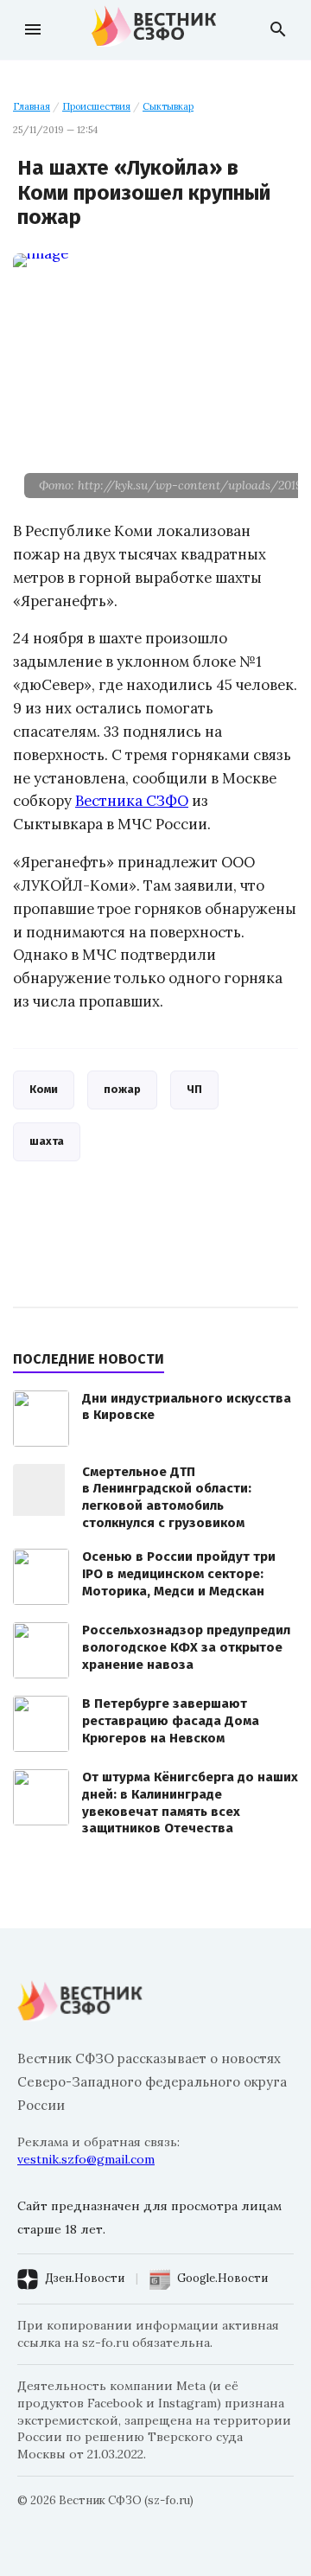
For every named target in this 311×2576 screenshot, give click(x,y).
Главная (32, 106)
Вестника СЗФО (132, 801)
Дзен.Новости (85, 2278)
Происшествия (96, 106)
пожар (122, 1089)
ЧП (194, 1089)
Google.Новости (222, 2278)
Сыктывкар (168, 106)
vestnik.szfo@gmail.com (86, 2159)
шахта (47, 1141)
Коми (44, 1089)
